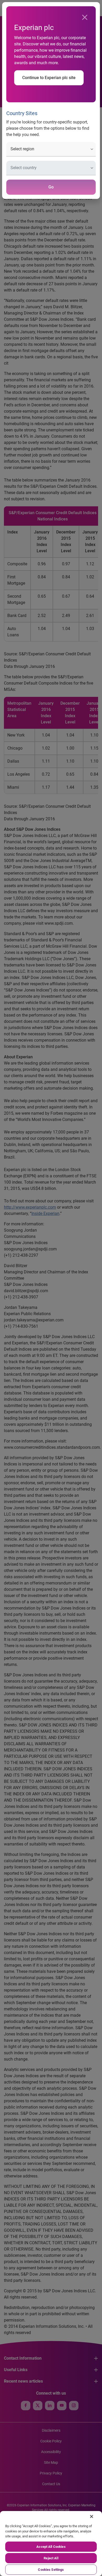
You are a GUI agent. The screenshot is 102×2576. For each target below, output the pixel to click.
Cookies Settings (51, 2570)
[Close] (85, 17)
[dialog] (51, 1288)
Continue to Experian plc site (49, 78)
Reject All (51, 2558)
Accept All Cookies (51, 2547)
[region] (51, 2544)
